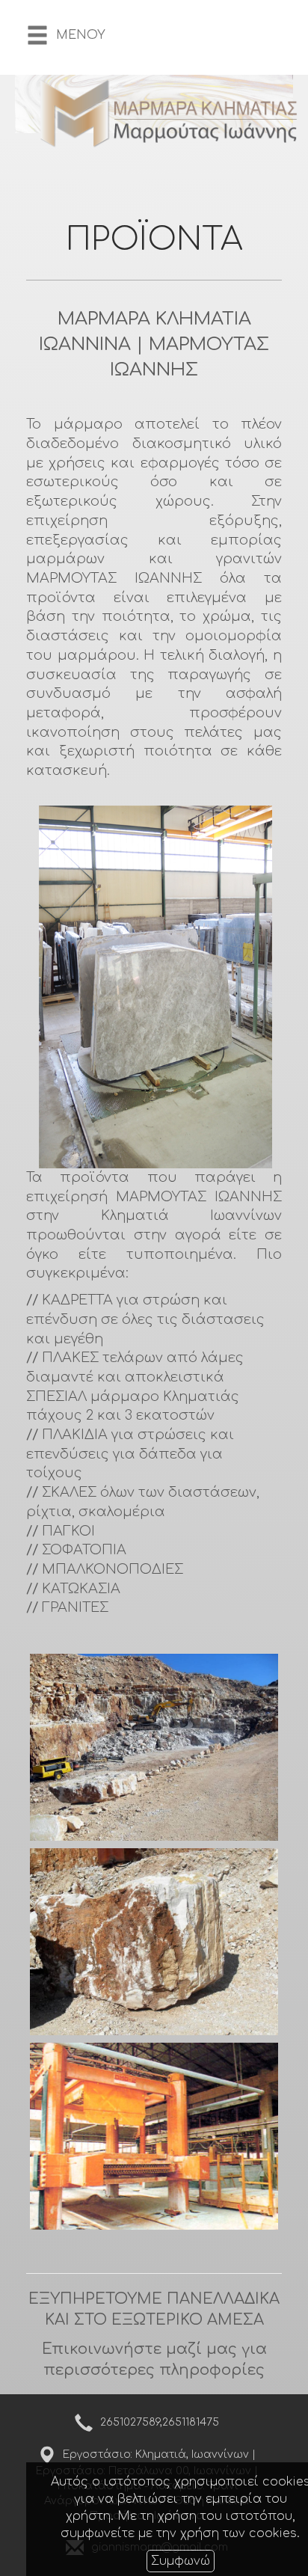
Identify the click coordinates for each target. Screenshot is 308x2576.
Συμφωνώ (181, 2561)
